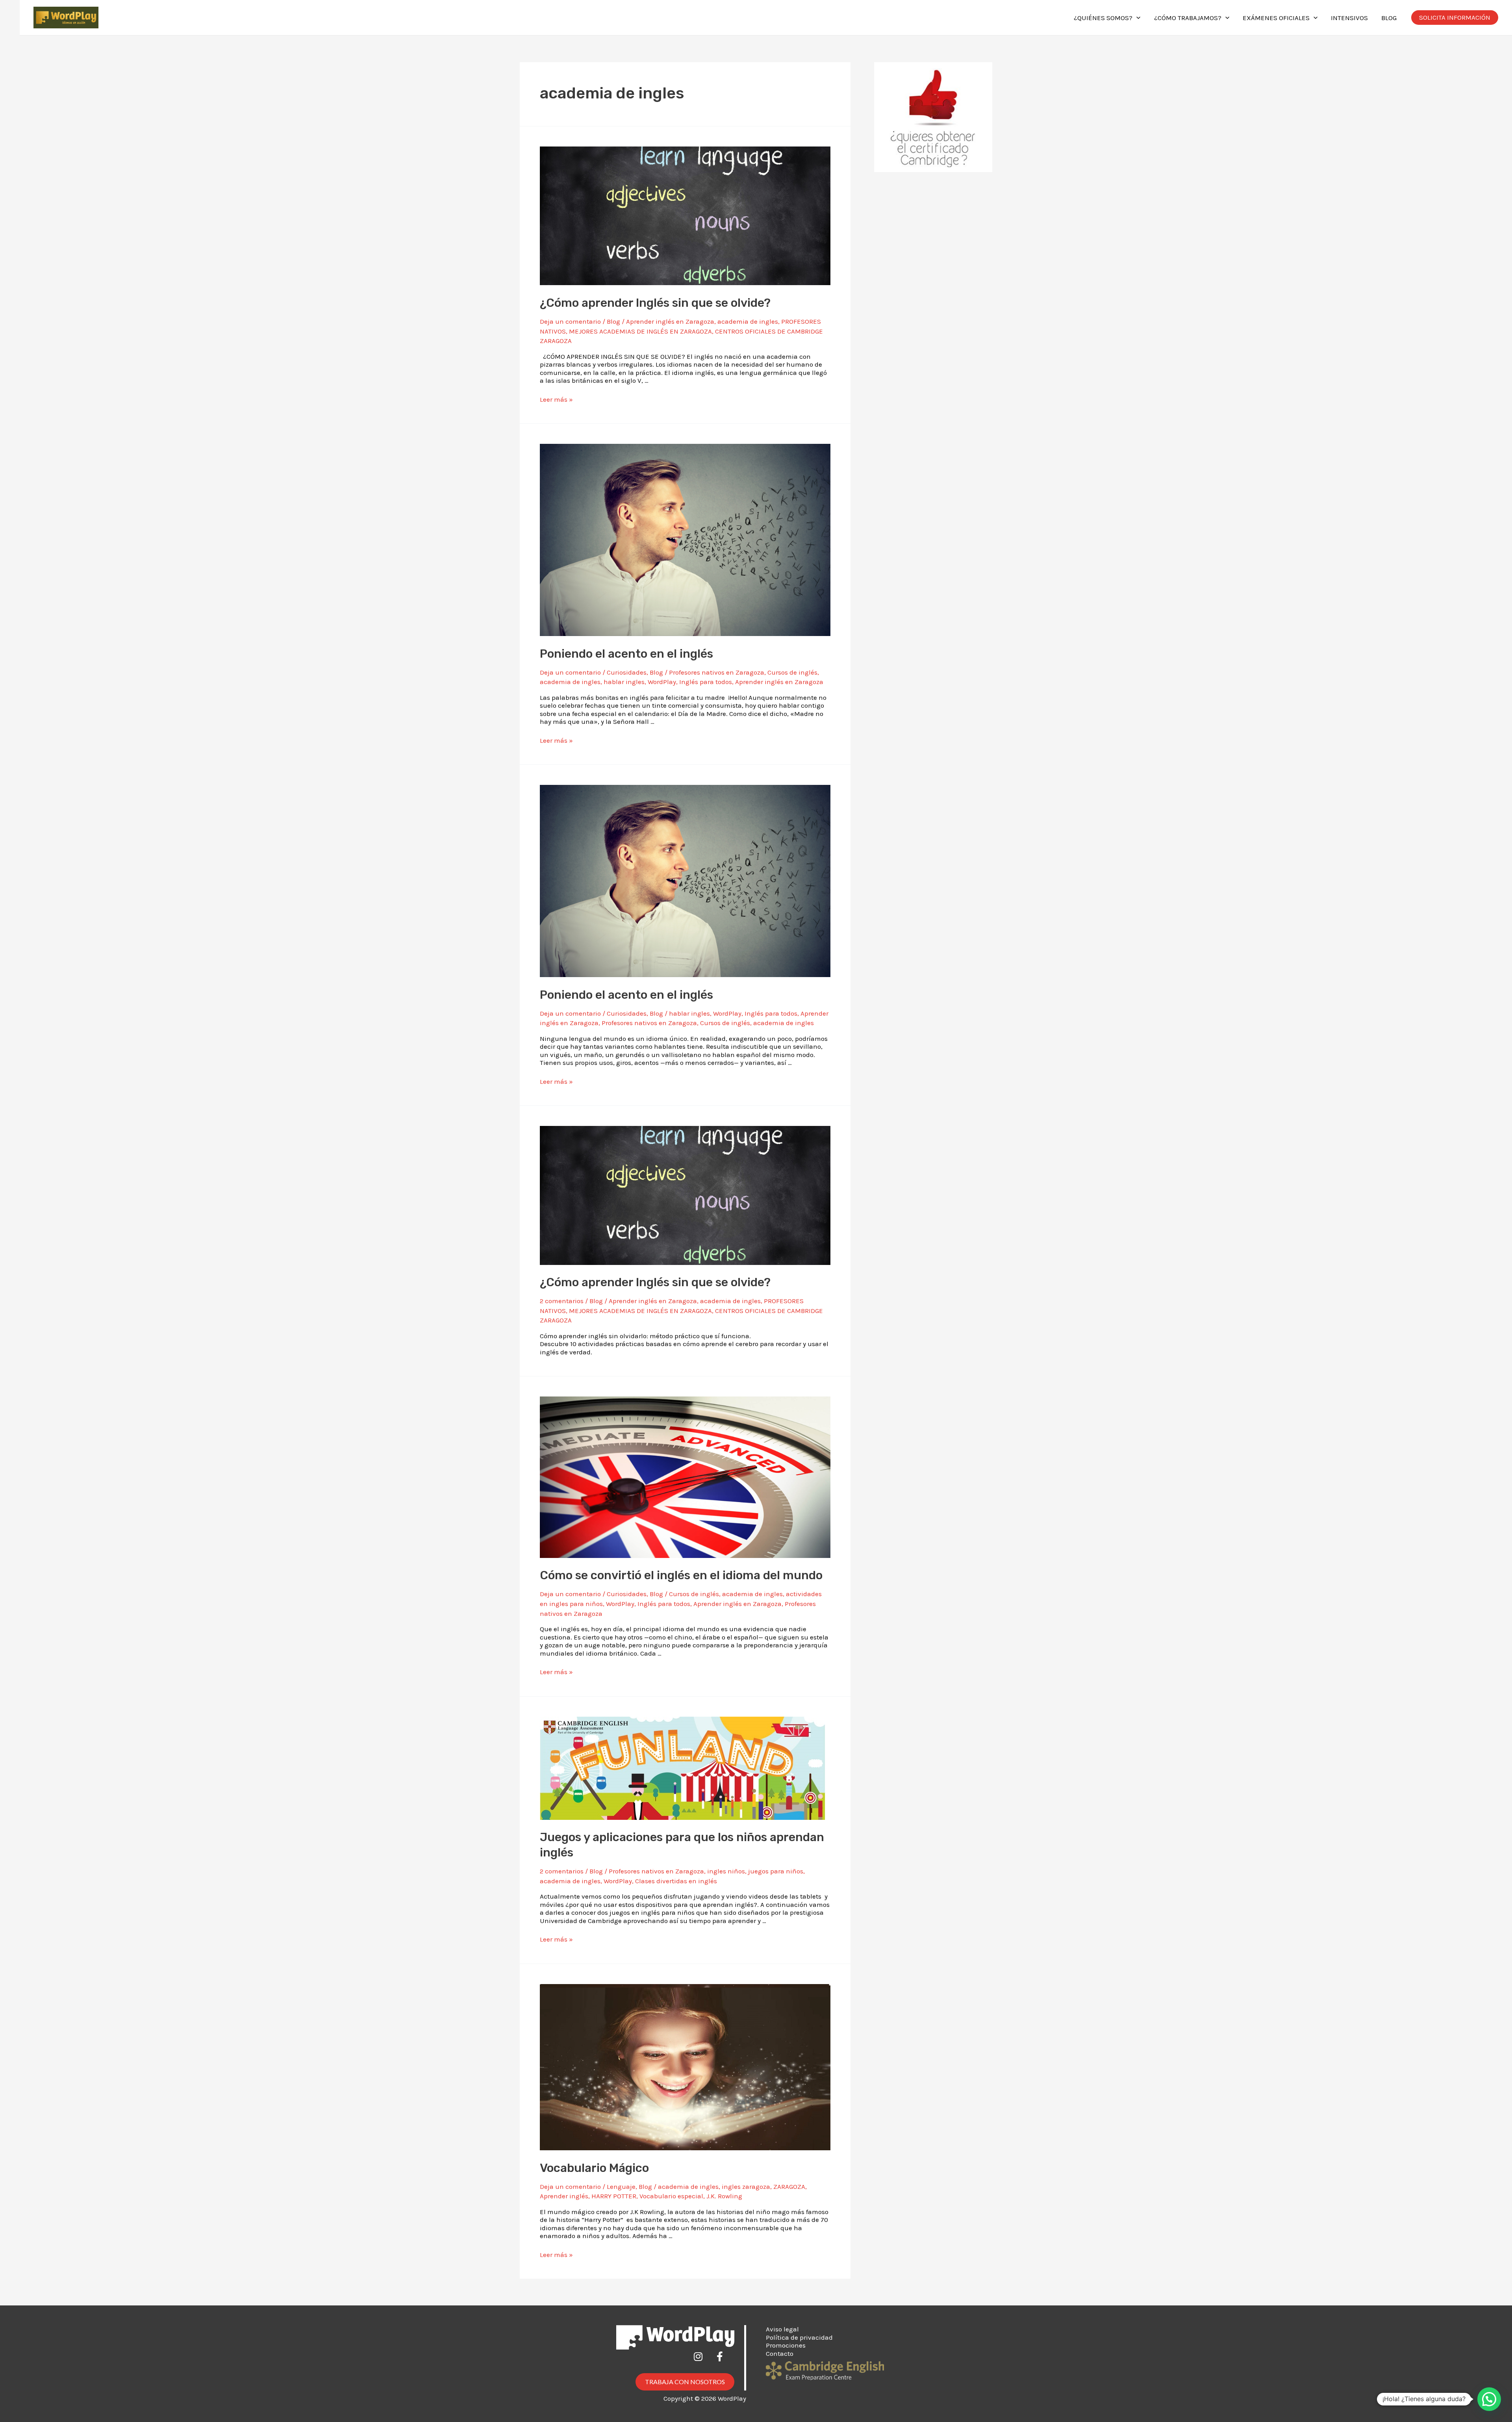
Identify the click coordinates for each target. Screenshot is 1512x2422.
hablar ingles (624, 682)
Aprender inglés (564, 2196)
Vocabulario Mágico (594, 2168)
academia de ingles (748, 321)
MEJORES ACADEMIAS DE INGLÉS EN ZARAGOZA (640, 331)
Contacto (780, 2353)
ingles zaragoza (746, 2186)
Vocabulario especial (671, 2196)
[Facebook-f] (724, 2361)
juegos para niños (776, 1871)
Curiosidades (627, 672)
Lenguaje (621, 2186)
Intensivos (1349, 18)
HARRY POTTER (614, 2196)
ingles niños (726, 1871)
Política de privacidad (799, 2337)
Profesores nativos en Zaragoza (717, 672)
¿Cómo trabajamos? (1188, 18)
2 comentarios (562, 1301)
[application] (1136, 18)
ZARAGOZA (789, 2186)
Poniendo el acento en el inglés (626, 654)
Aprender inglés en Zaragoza (670, 321)
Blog (1389, 18)
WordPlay (662, 682)
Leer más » (556, 399)
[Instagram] (703, 2361)
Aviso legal (782, 2329)
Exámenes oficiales (1276, 18)
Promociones (786, 2345)
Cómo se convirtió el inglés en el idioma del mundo (681, 1575)
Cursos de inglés (792, 672)
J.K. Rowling (724, 2196)
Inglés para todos (706, 682)
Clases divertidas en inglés (676, 1881)
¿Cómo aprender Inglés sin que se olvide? (655, 303)
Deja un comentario (570, 321)
